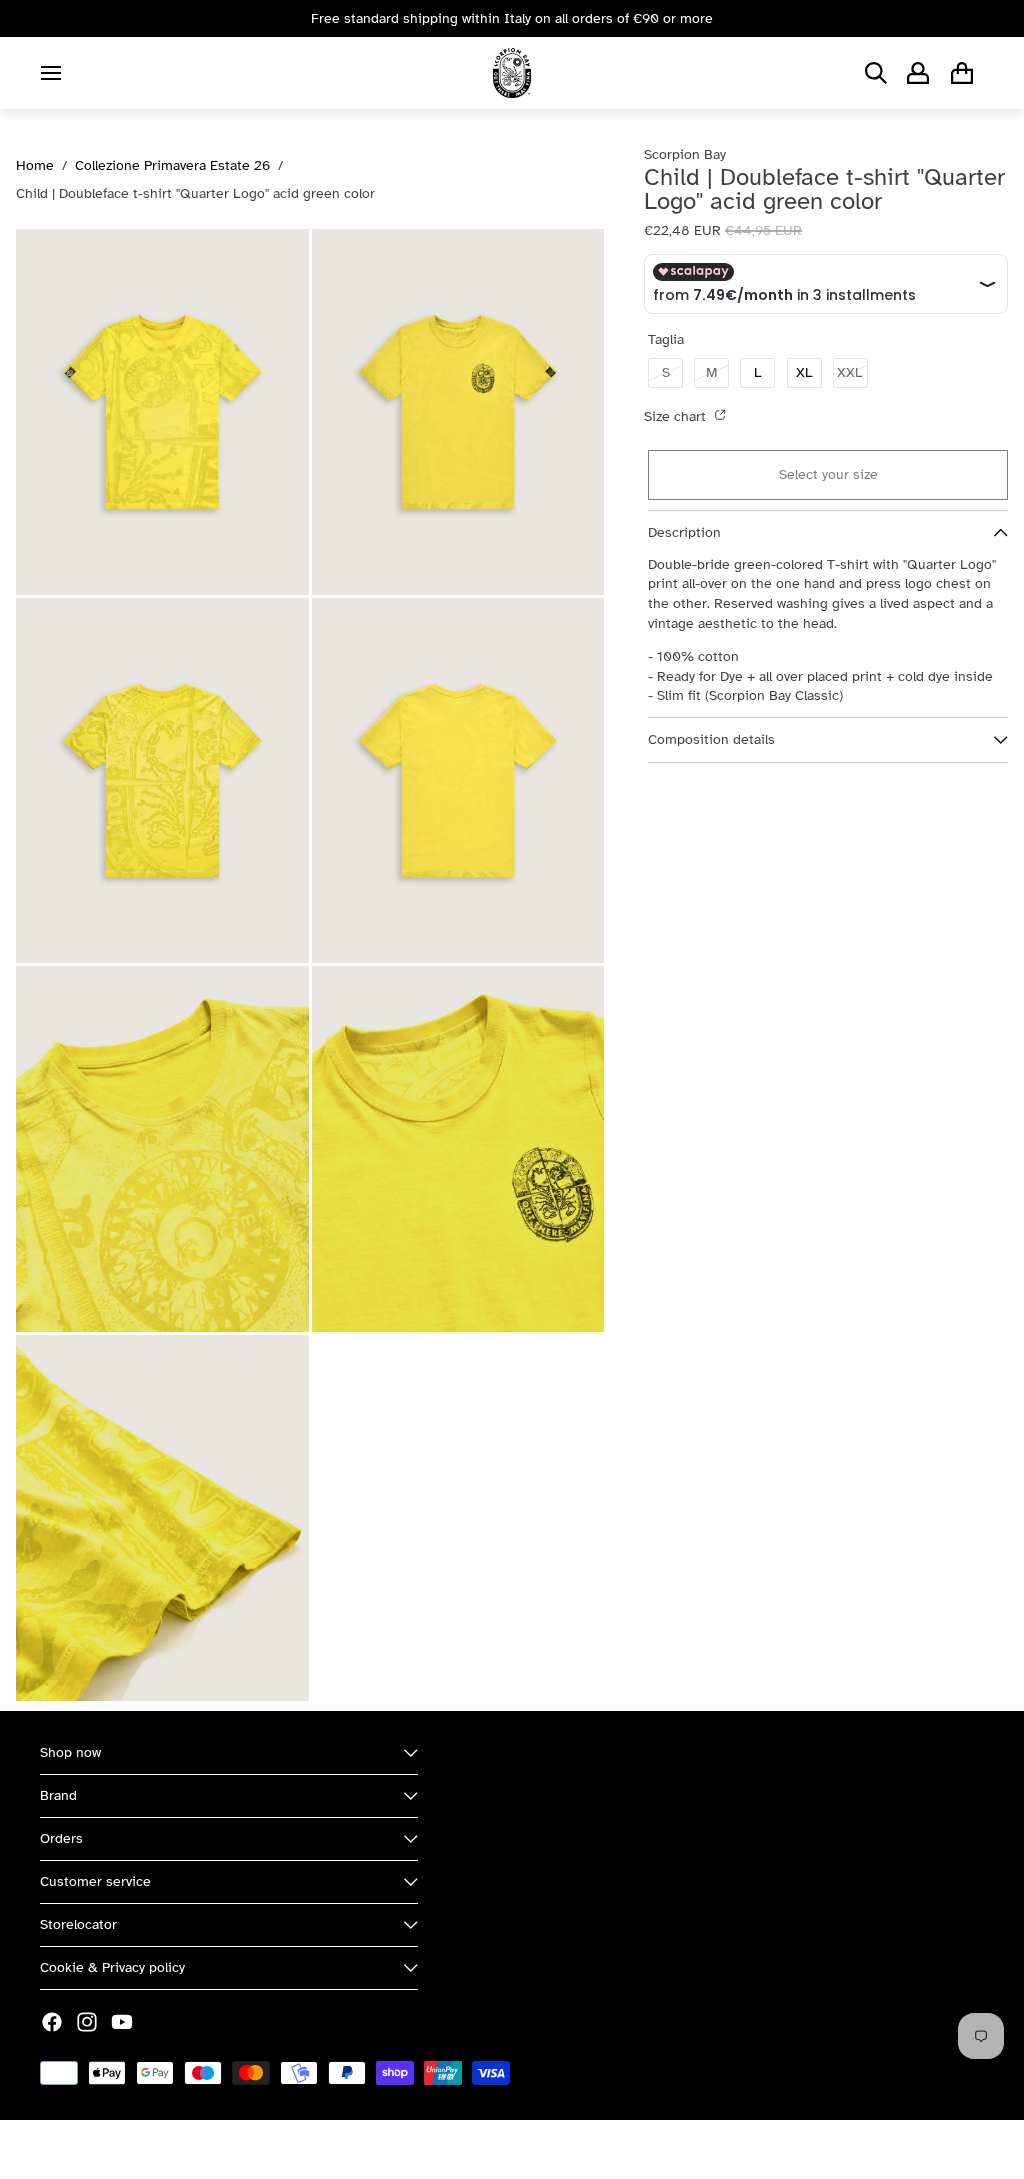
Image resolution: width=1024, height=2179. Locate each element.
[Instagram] (87, 2022)
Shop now (70, 1752)
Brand (58, 1795)
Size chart (677, 416)
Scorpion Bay (133, 2149)
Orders (61, 1838)
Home (35, 165)
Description (684, 532)
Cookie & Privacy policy (112, 1967)
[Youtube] (122, 2022)
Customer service (95, 1881)
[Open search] (876, 73)
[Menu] (51, 73)
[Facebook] (52, 2022)
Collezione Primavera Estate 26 (172, 165)
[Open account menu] (918, 73)
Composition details (711, 739)
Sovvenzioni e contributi (261, 2149)
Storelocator (78, 1924)
